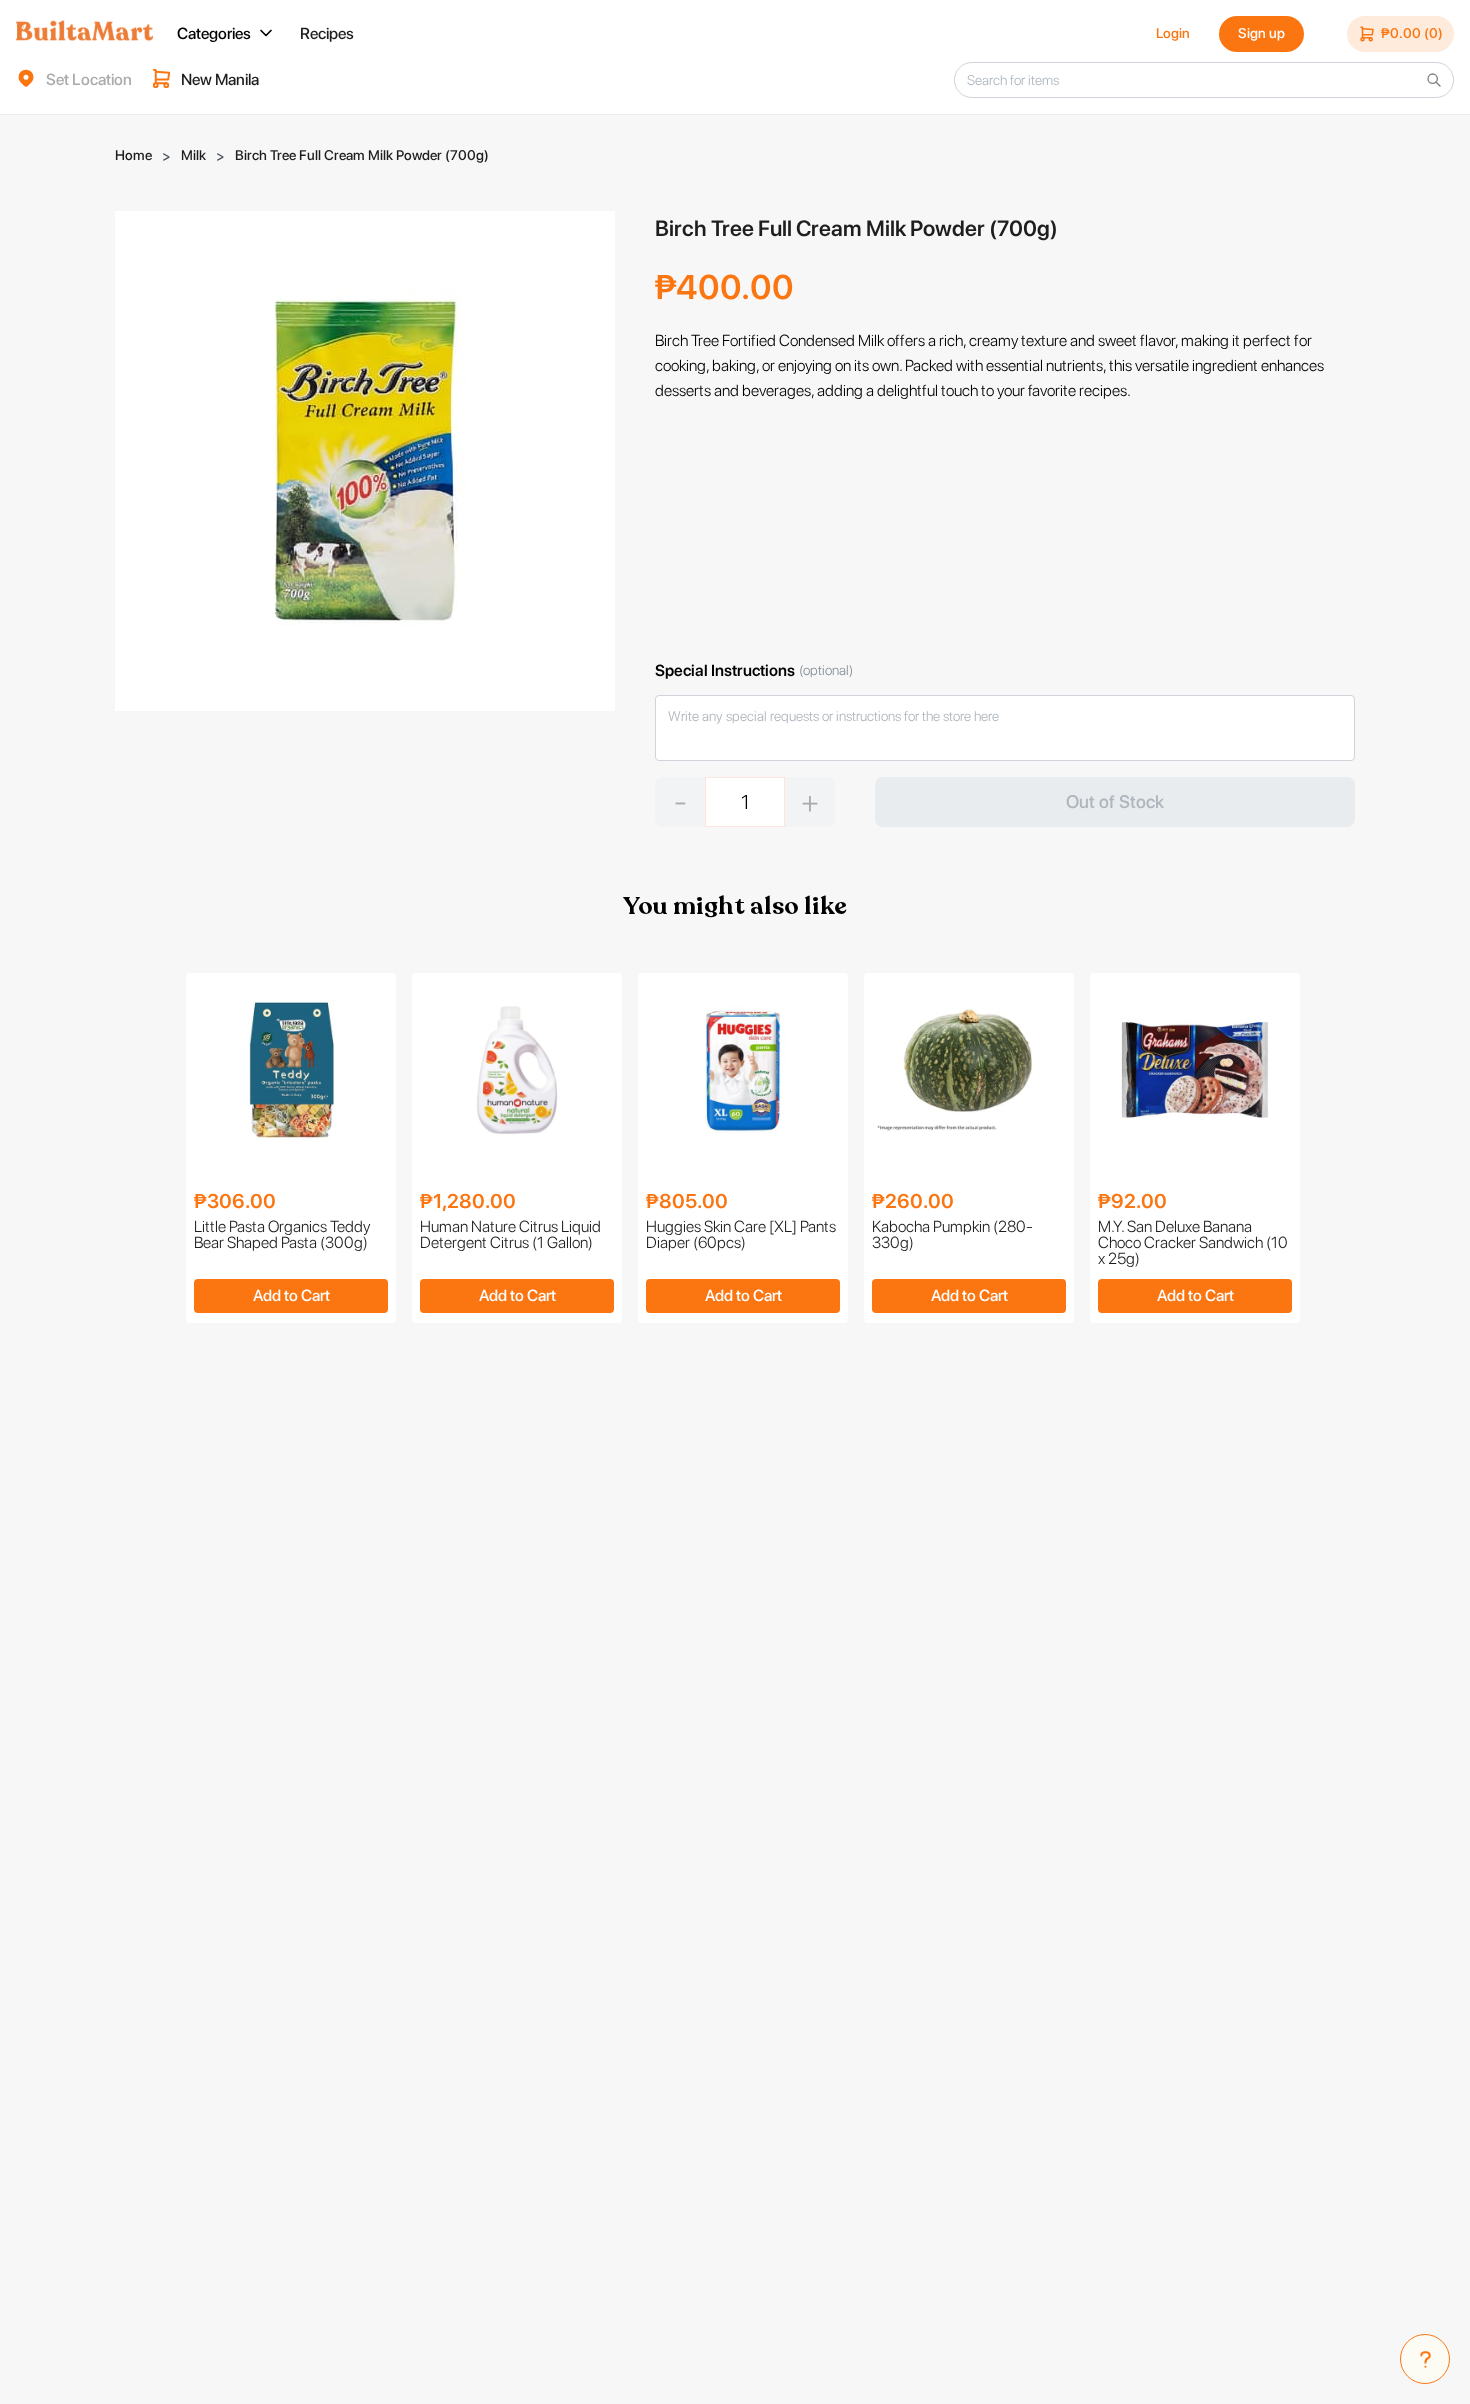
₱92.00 (1132, 1201)
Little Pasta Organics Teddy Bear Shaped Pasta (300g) (282, 1235)
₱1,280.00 (468, 1201)
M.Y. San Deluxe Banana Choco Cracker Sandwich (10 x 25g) (1193, 1243)
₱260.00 (913, 1201)
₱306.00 (235, 1201)
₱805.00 (687, 1201)
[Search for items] (1434, 80)
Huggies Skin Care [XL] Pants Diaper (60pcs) (741, 1235)
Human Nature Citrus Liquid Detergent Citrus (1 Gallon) (510, 1235)
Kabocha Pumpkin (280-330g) (952, 1235)
